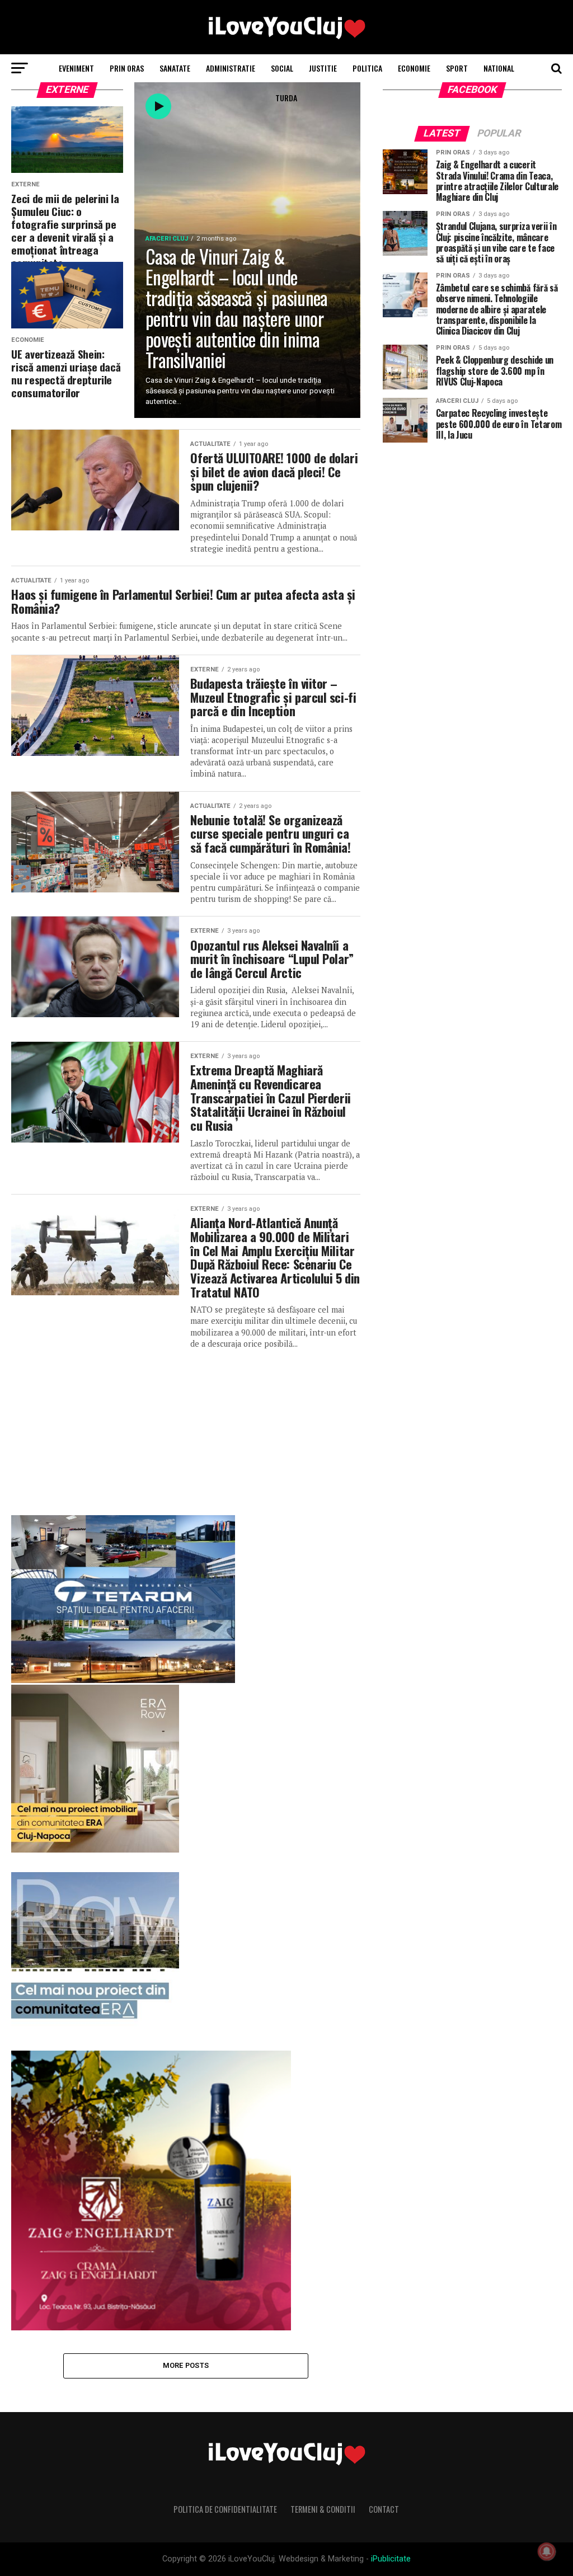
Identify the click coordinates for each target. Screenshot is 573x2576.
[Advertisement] (185, 1428)
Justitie (323, 68)
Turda (286, 98)
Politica (367, 68)
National (499, 68)
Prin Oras (127, 68)
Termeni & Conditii (323, 2509)
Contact (384, 2509)
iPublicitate (391, 2559)
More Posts (186, 2365)
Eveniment (76, 68)
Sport (457, 68)
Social (282, 68)
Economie (414, 68)
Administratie (231, 68)
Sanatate (175, 68)
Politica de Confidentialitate (225, 2509)
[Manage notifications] (547, 2551)
